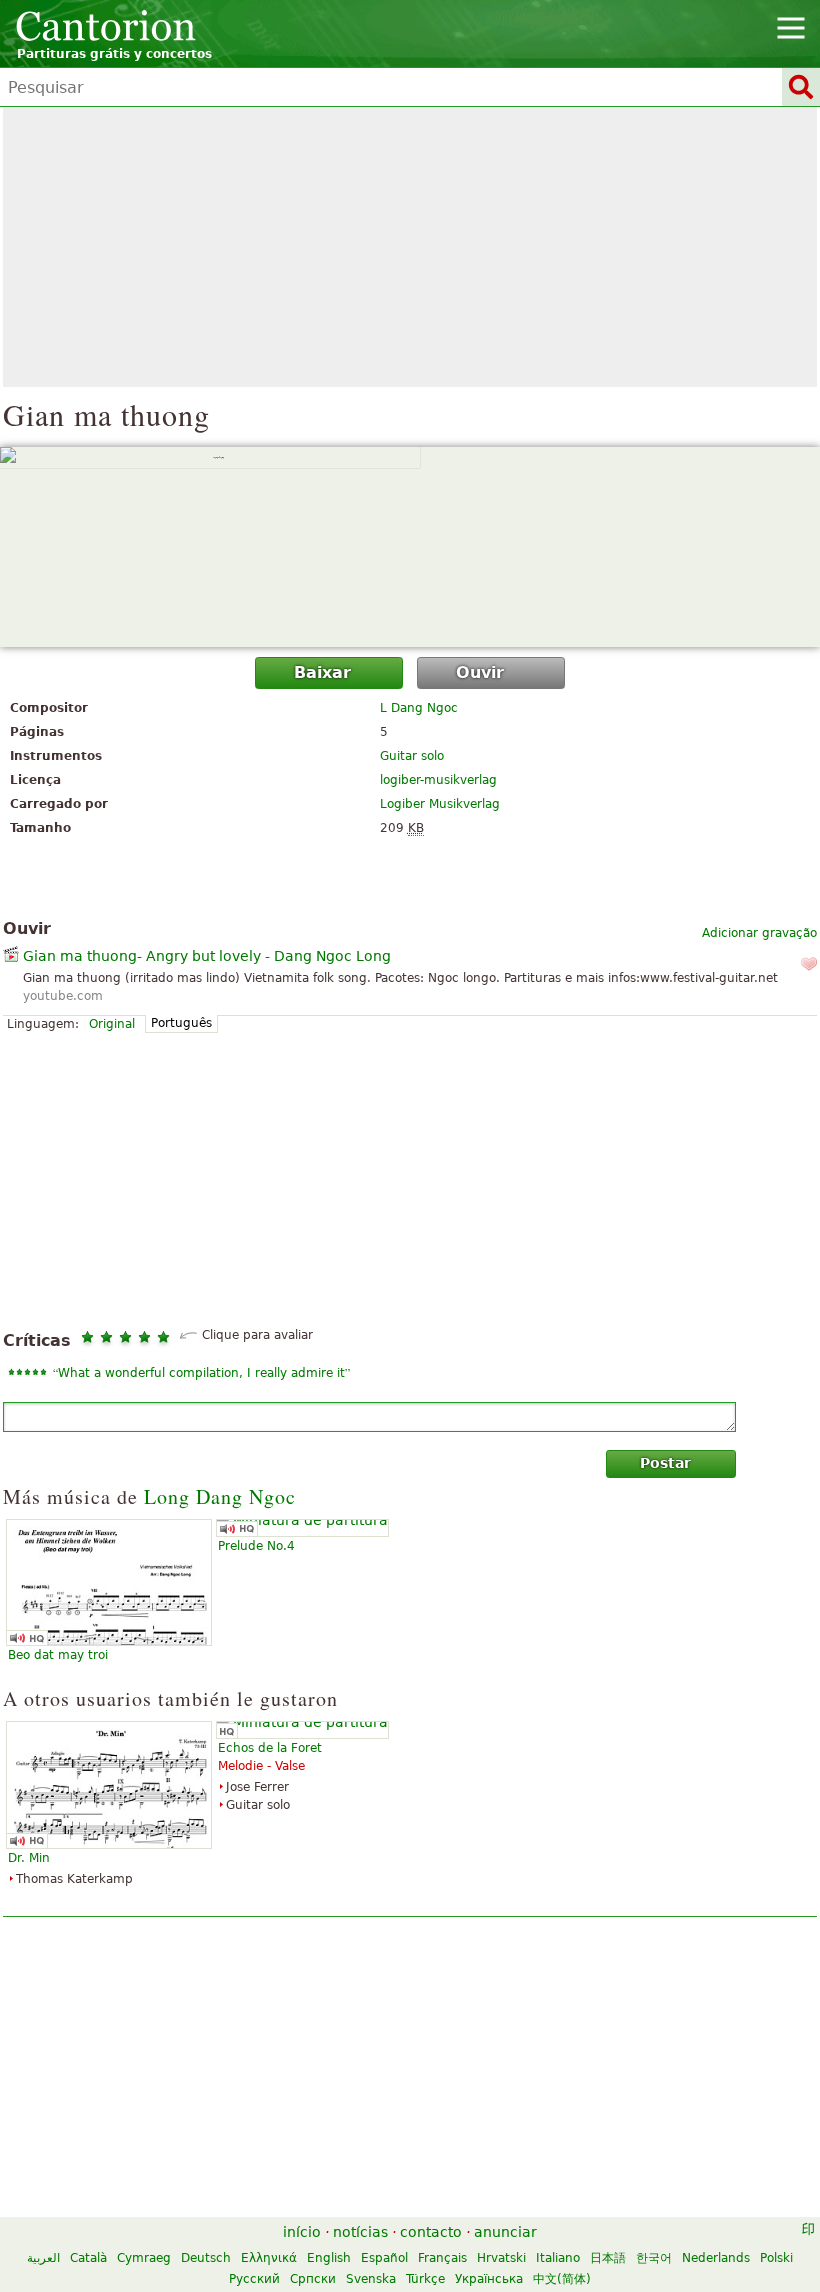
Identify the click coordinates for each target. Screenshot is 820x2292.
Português (181, 1023)
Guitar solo (412, 756)
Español (384, 2258)
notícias (360, 2232)
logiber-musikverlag (438, 780)
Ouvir (480, 672)
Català (88, 2258)
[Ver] (410, 547)
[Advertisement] (410, 247)
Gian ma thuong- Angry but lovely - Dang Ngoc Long (207, 956)
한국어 (654, 2258)
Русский (254, 2279)
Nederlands (716, 2258)
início (302, 2232)
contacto (431, 2232)
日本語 (608, 2258)
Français (442, 2258)
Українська (489, 2279)
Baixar (322, 672)
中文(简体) (562, 2279)
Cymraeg (144, 2258)
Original (112, 1024)
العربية (43, 2258)
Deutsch (206, 2258)
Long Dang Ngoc (220, 1496)
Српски (313, 2279)
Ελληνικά (269, 2258)
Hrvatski (501, 2258)
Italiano (558, 2258)
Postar (665, 1463)
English (329, 2258)
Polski (776, 2258)
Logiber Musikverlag (440, 804)
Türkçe (425, 2279)
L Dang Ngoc (419, 708)
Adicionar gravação (759, 933)
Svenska (371, 2279)
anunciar (505, 2232)
